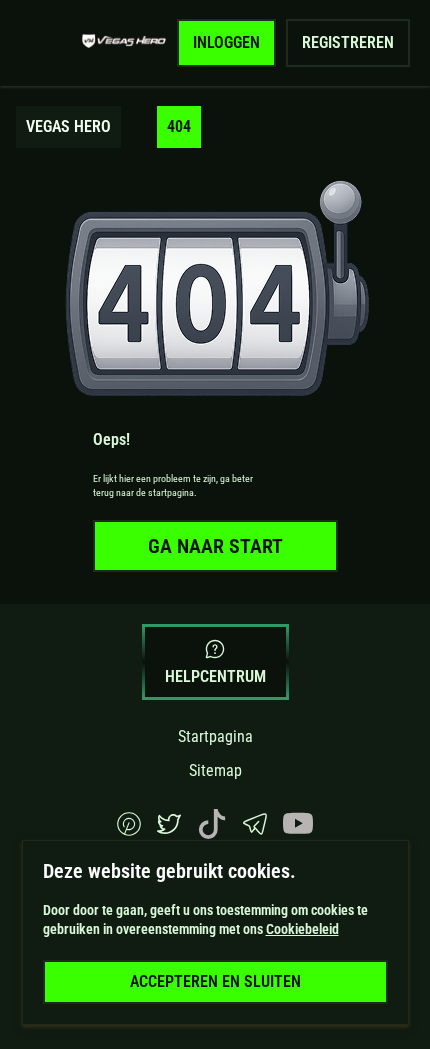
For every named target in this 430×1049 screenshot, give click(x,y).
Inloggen (226, 42)
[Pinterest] (129, 830)
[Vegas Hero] (124, 43)
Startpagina (215, 736)
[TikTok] (212, 833)
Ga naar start (215, 546)
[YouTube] (298, 833)
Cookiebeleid (302, 929)
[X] (169, 830)
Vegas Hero (68, 126)
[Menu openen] (46, 43)
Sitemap (215, 770)
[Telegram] (255, 830)
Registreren (348, 42)
